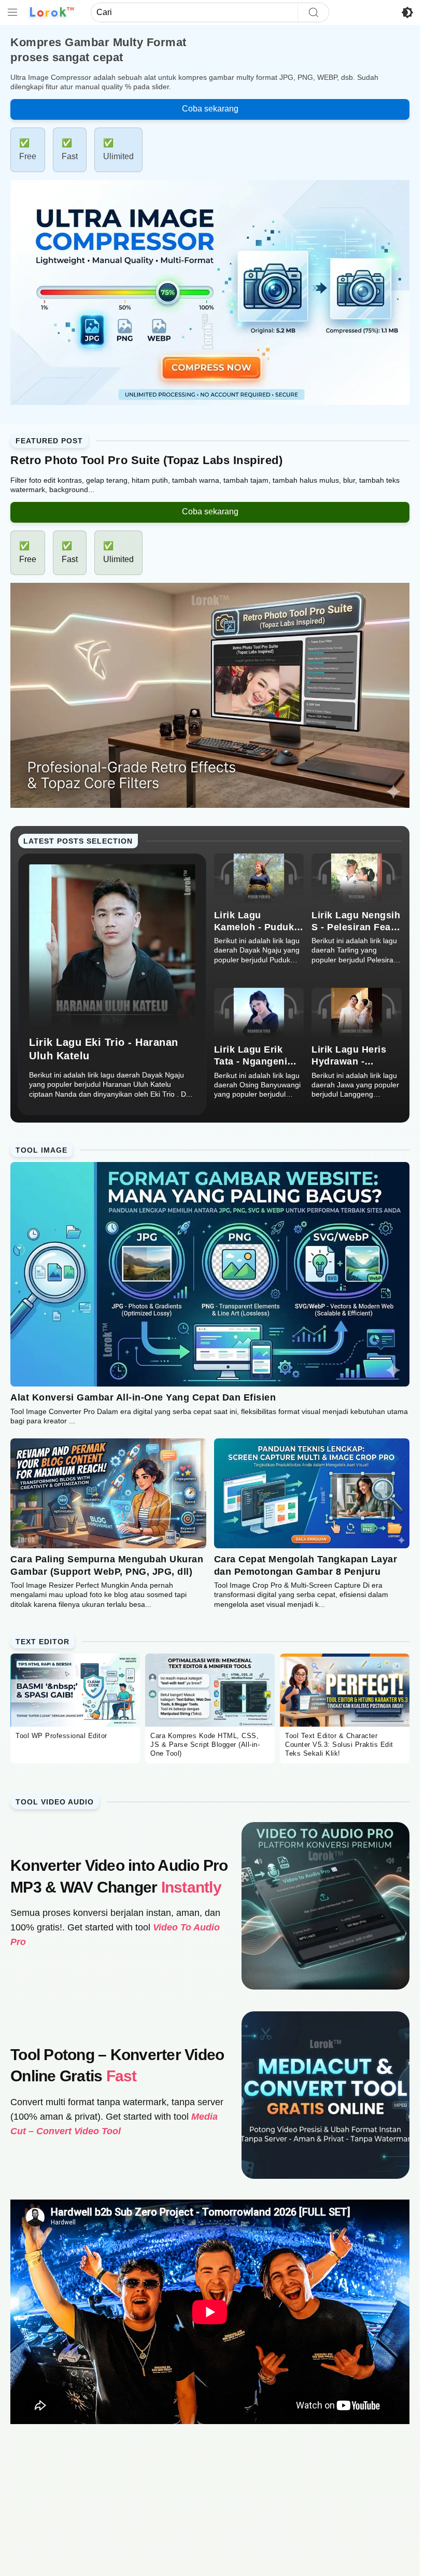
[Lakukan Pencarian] (313, 12)
